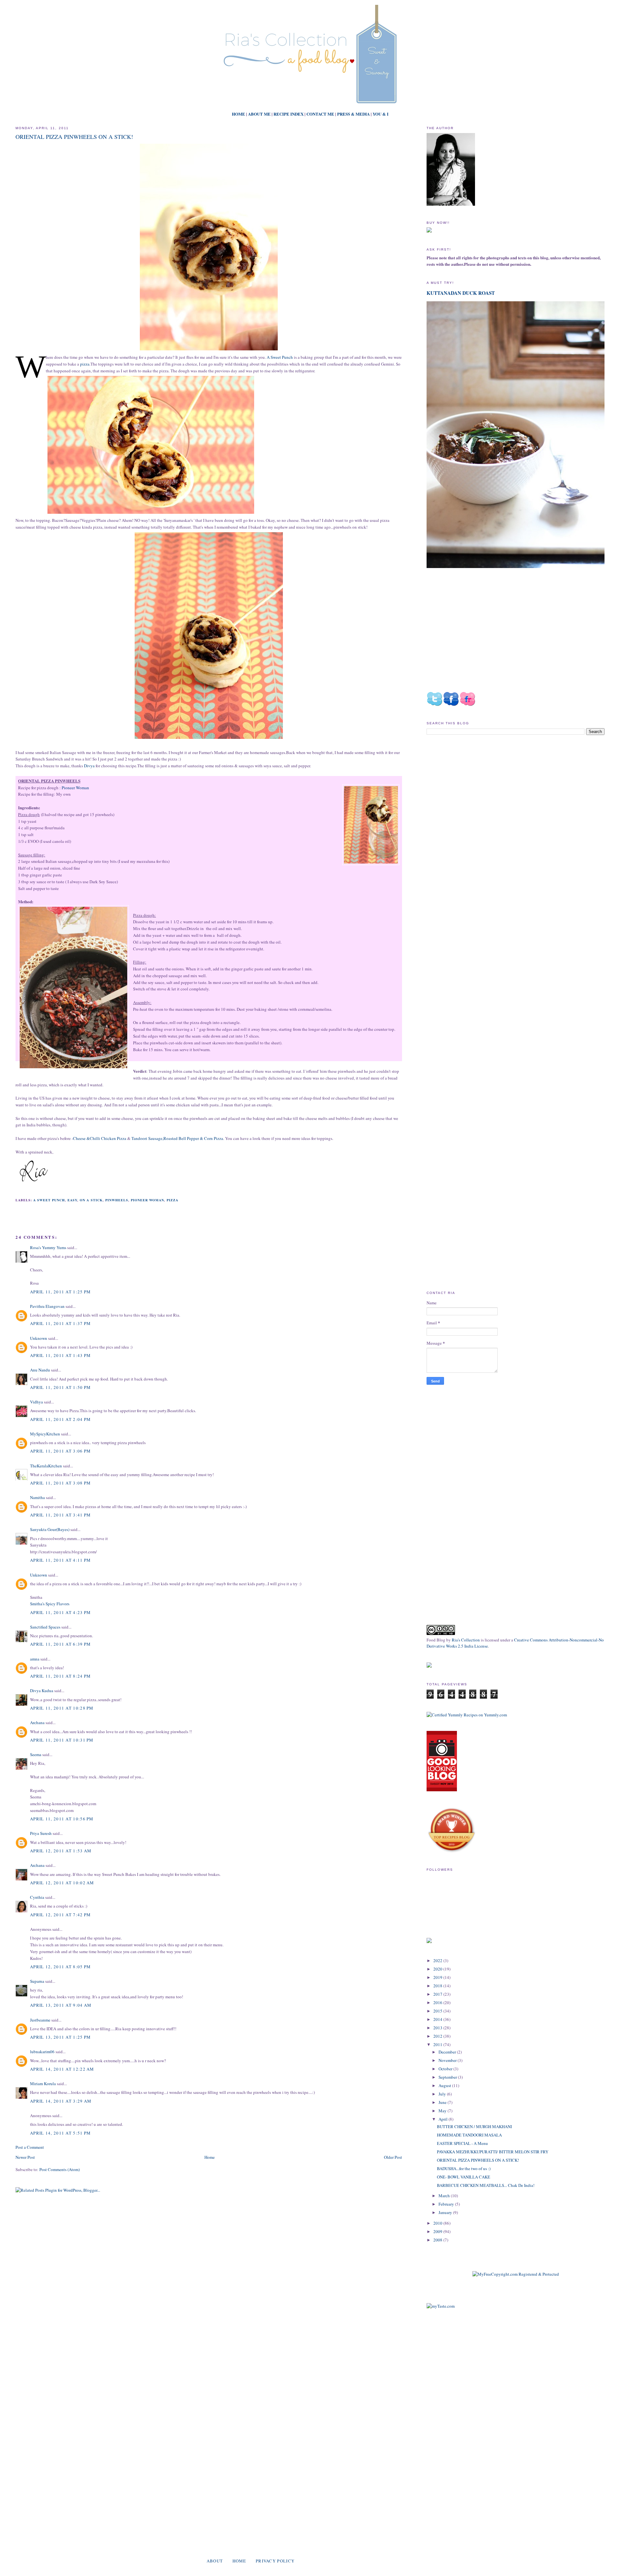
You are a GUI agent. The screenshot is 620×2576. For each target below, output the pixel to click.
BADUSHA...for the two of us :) (464, 2168)
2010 (438, 2223)
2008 (438, 2240)
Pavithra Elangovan (47, 1306)
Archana (37, 1723)
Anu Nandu (40, 1370)
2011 (438, 2044)
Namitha (37, 1497)
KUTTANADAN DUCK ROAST (461, 293)
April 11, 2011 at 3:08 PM (61, 1483)
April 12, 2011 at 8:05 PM (61, 1967)
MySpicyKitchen (45, 1434)
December (448, 2052)
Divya (89, 766)
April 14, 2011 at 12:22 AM (62, 2069)
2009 (438, 2231)
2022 (438, 1960)
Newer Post (25, 2157)
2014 (438, 2019)
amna (35, 1659)
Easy (72, 1200)
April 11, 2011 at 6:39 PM (61, 1644)
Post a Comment (30, 2147)
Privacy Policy (275, 2561)
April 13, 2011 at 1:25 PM (61, 2037)
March (445, 2196)
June (443, 2102)
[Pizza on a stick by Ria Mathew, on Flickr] (151, 514)
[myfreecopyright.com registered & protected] (516, 2274)
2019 (438, 1977)
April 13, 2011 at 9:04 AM (61, 2005)
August (445, 2085)
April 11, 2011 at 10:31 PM (62, 1740)
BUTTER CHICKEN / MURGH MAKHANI (474, 2126)
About (215, 2561)
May (443, 2111)
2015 (438, 2011)
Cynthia (37, 1897)
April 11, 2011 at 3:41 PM (61, 1515)
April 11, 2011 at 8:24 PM (61, 1676)
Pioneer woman (147, 1200)
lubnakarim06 (42, 2052)
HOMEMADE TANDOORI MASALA (469, 2135)
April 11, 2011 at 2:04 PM (61, 1419)
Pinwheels (117, 1200)
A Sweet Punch (280, 357)
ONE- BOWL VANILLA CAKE (464, 2177)
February (447, 2204)
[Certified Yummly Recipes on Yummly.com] (467, 1715)
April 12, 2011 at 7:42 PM (61, 1915)
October (446, 2069)
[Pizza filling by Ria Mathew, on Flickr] (73, 988)
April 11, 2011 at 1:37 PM (61, 1323)
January (446, 2212)
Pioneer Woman (75, 788)
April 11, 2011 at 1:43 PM (61, 1355)
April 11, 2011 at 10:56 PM (62, 1819)
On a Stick (91, 1200)
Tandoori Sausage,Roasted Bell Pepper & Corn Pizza (177, 1138)
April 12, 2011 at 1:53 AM (61, 1851)
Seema (36, 1754)
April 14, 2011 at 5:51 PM (61, 2133)
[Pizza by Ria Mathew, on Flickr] (209, 739)
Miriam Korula (43, 2084)
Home (210, 2157)
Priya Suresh (41, 1833)
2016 (438, 2002)
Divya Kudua (42, 1691)
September (448, 2077)
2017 (438, 1994)
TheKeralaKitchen (46, 1466)
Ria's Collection (466, 1640)
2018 (438, 1986)
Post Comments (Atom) (60, 2169)
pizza (85, 364)
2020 (438, 1969)
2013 (438, 2028)
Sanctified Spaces (45, 1627)
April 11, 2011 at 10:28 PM (62, 1708)
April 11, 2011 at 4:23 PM (61, 1612)
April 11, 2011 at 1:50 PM (61, 1387)
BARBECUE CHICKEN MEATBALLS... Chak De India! (486, 2185)
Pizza (172, 1200)
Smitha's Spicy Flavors (50, 1604)
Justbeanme (40, 2020)
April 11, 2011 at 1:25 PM (61, 1292)
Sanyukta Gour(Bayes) (50, 1529)
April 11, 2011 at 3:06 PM (61, 1451)
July (443, 2094)
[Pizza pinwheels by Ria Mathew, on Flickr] (209, 350)
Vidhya (36, 1402)
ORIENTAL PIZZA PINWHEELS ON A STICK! (74, 137)
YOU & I (381, 114)
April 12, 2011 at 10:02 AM (62, 1883)
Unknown (39, 1338)
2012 (438, 2036)
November (448, 2060)
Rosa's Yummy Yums (48, 1247)
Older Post (393, 2157)
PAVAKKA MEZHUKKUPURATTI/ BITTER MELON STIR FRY (493, 2152)
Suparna (37, 1981)
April (444, 2119)
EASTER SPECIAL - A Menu (462, 2143)
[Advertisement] (481, 794)
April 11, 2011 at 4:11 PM (61, 1560)
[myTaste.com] (441, 2306)
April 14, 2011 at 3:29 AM (61, 2101)
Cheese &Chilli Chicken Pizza (100, 1138)
